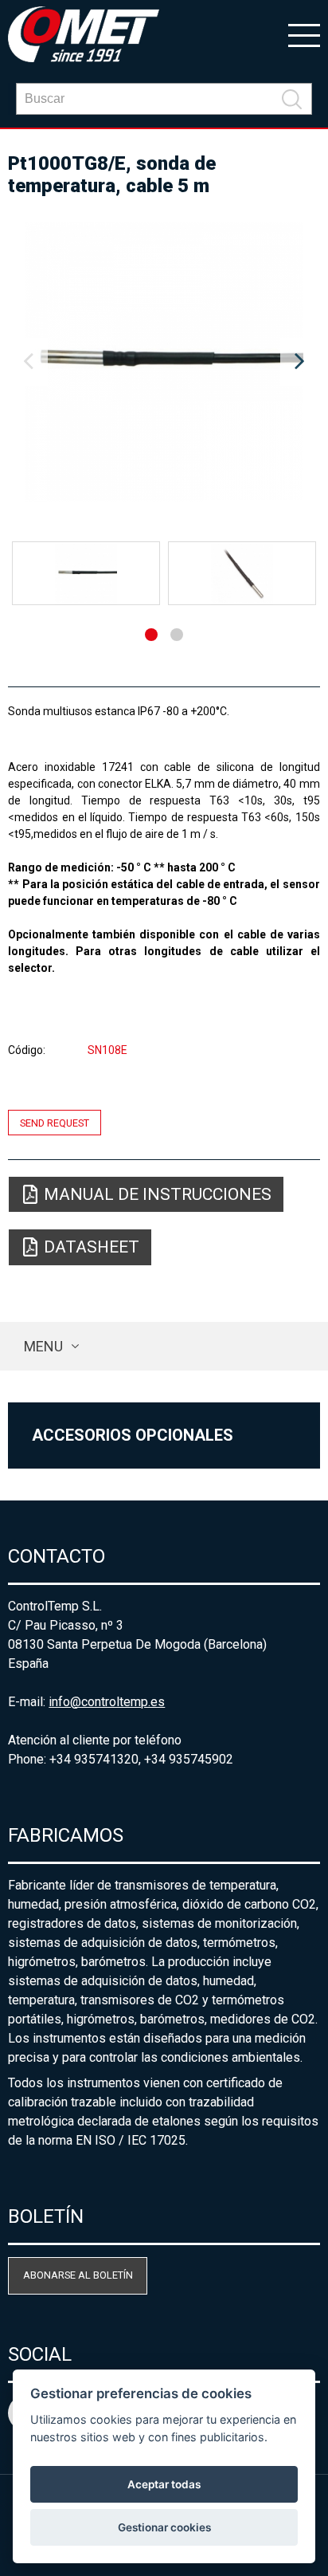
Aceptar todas (164, 2484)
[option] (164, 362)
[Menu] (304, 34)
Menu (43, 1346)
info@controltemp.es (107, 1702)
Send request (55, 1122)
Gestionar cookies (164, 2527)
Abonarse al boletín (78, 2275)
